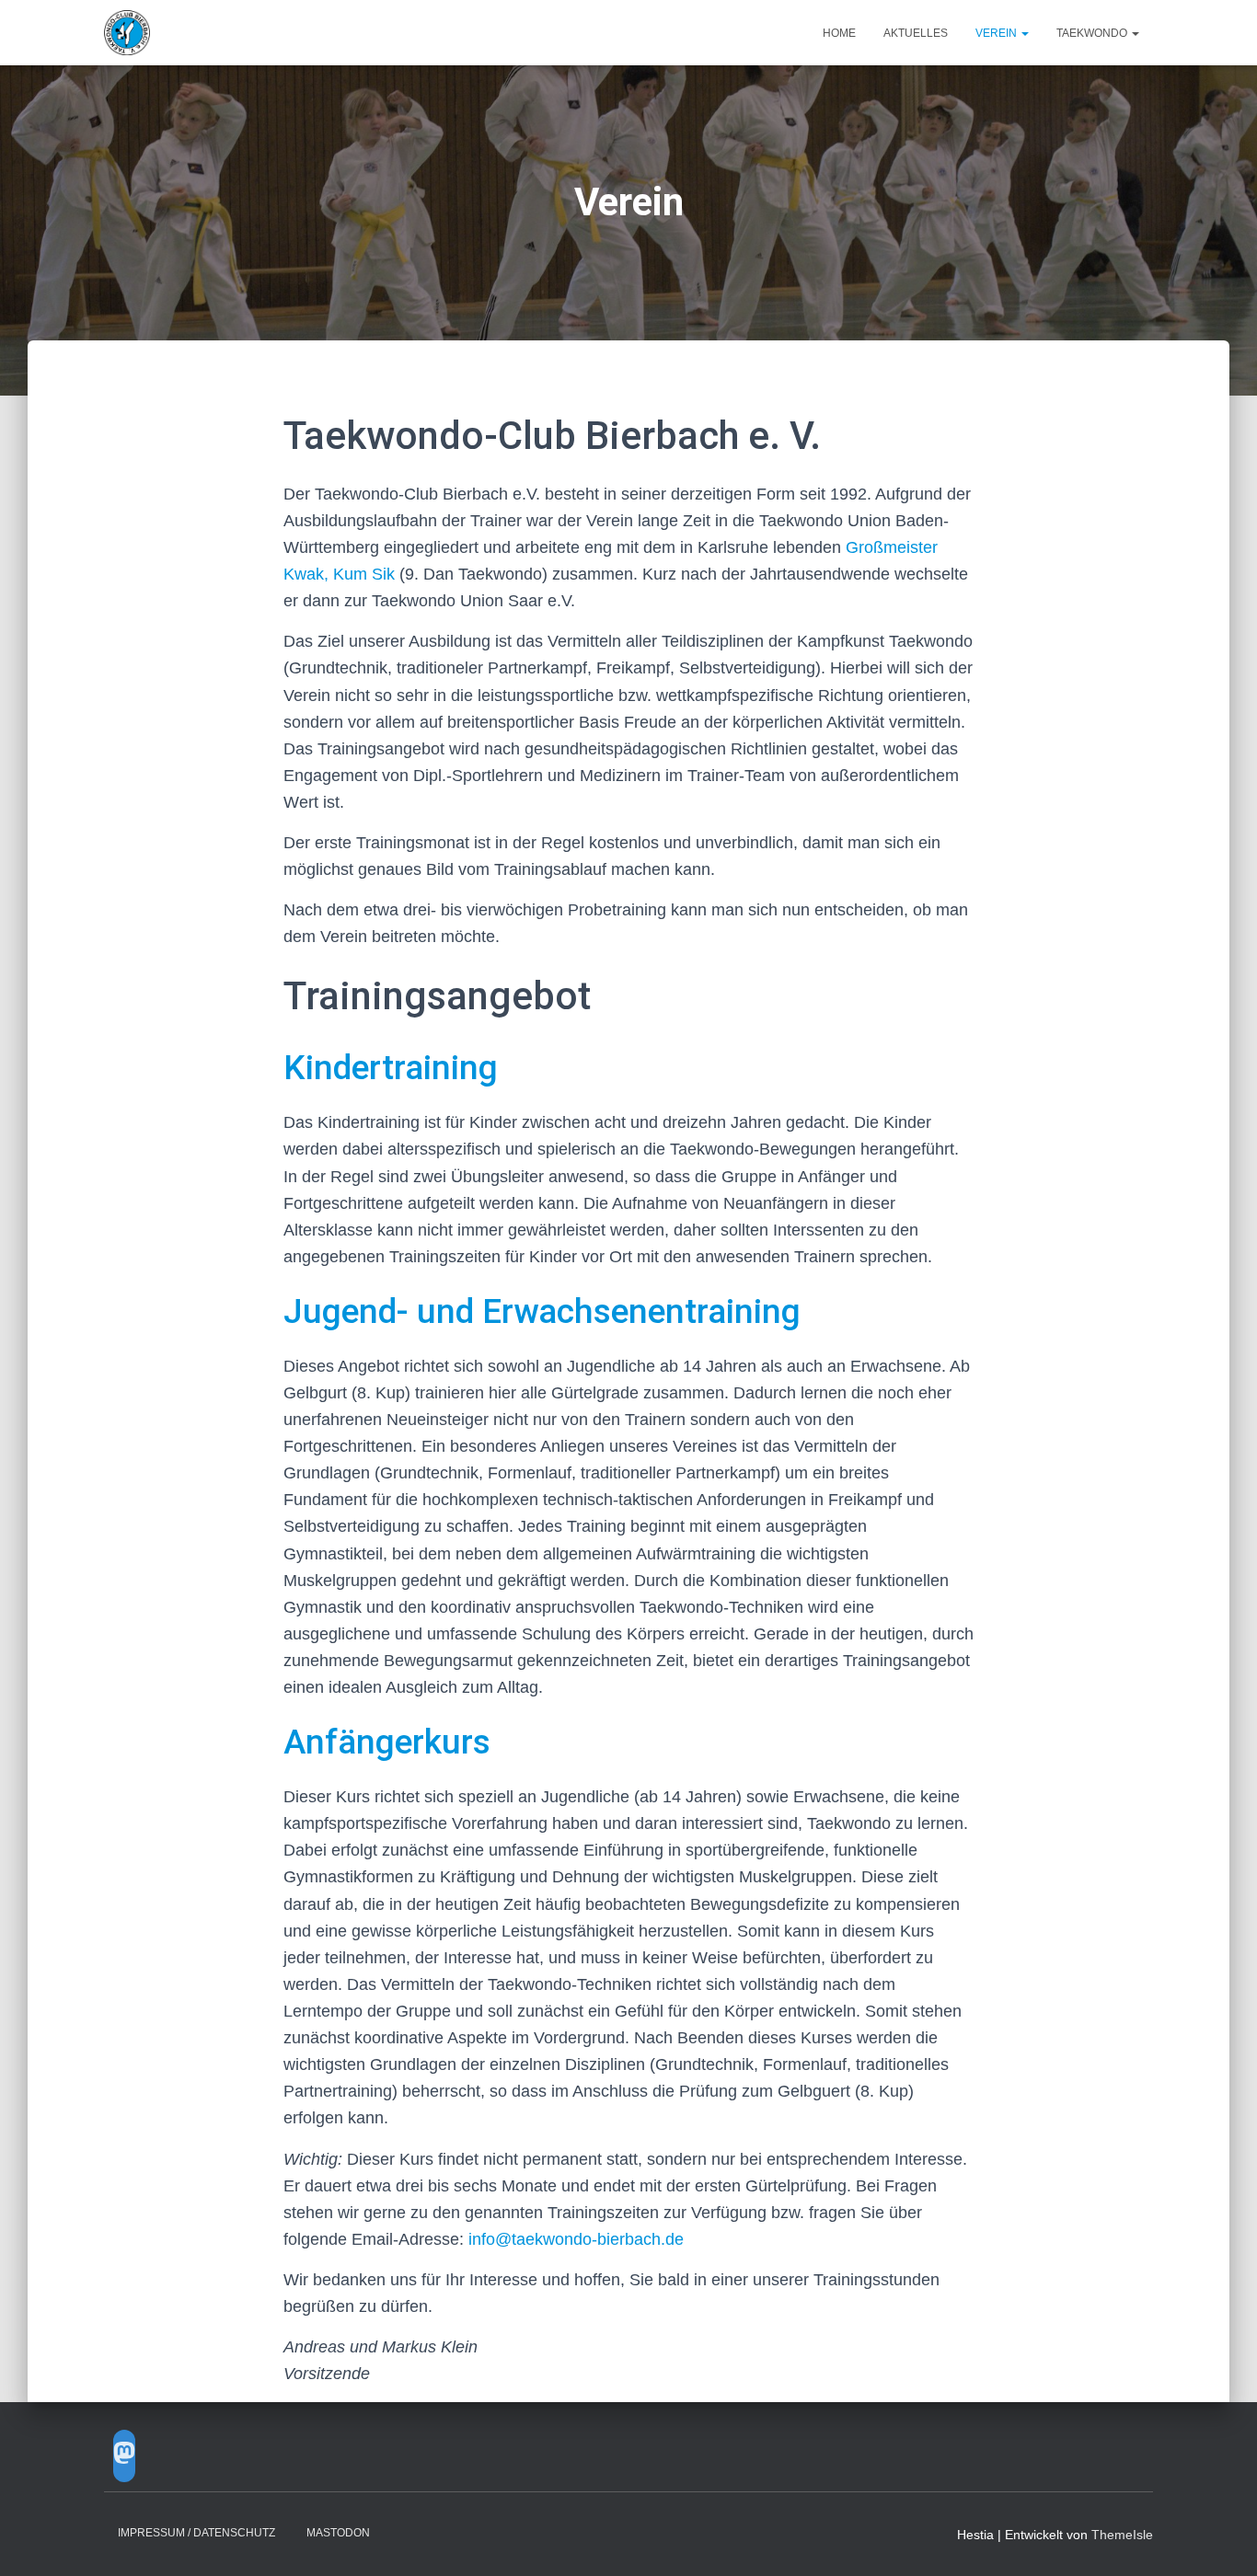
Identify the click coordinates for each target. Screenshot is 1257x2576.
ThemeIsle (1122, 2535)
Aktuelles (916, 33)
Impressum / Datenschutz (196, 2533)
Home (839, 33)
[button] (1024, 33)
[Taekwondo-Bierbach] (127, 33)
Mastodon (338, 2533)
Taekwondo (1093, 33)
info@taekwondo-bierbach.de (576, 2239)
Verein (998, 33)
